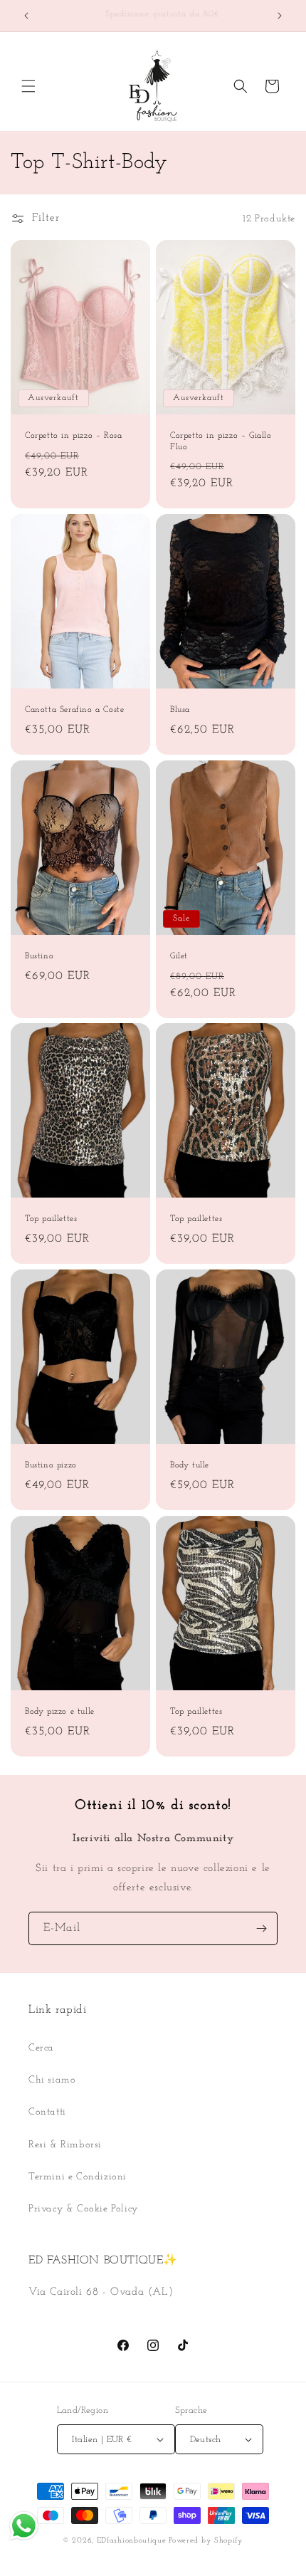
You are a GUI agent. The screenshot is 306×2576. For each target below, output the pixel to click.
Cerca (41, 2048)
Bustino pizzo (51, 1465)
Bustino (39, 956)
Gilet (179, 956)
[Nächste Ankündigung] (280, 16)
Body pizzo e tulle (60, 1712)
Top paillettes (51, 1219)
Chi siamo (52, 2080)
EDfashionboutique (132, 2541)
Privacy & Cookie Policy (83, 2209)
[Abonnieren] (261, 1928)
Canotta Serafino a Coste (74, 710)
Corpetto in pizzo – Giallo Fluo (221, 441)
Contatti (47, 2112)
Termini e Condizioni (78, 2177)
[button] (28, 86)
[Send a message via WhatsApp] (24, 2526)
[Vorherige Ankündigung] (26, 16)
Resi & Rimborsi (65, 2145)
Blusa (180, 710)
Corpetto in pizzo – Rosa (73, 436)
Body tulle (190, 1465)
